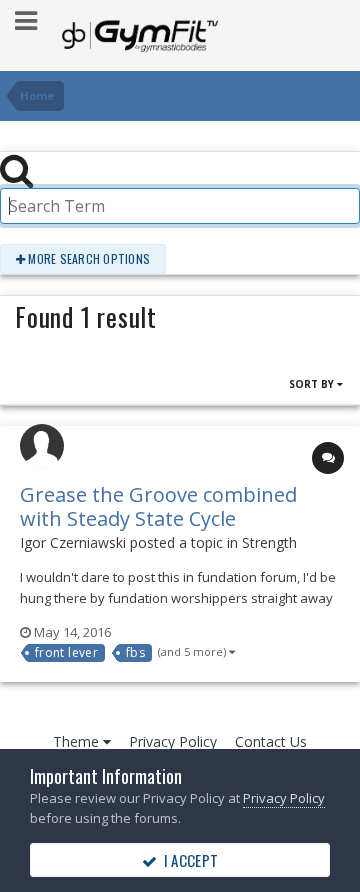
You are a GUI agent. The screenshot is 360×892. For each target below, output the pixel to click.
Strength (269, 542)
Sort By (313, 384)
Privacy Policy (173, 741)
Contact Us (271, 741)
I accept (187, 860)
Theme (78, 741)
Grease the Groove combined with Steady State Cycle (158, 506)
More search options (87, 258)
